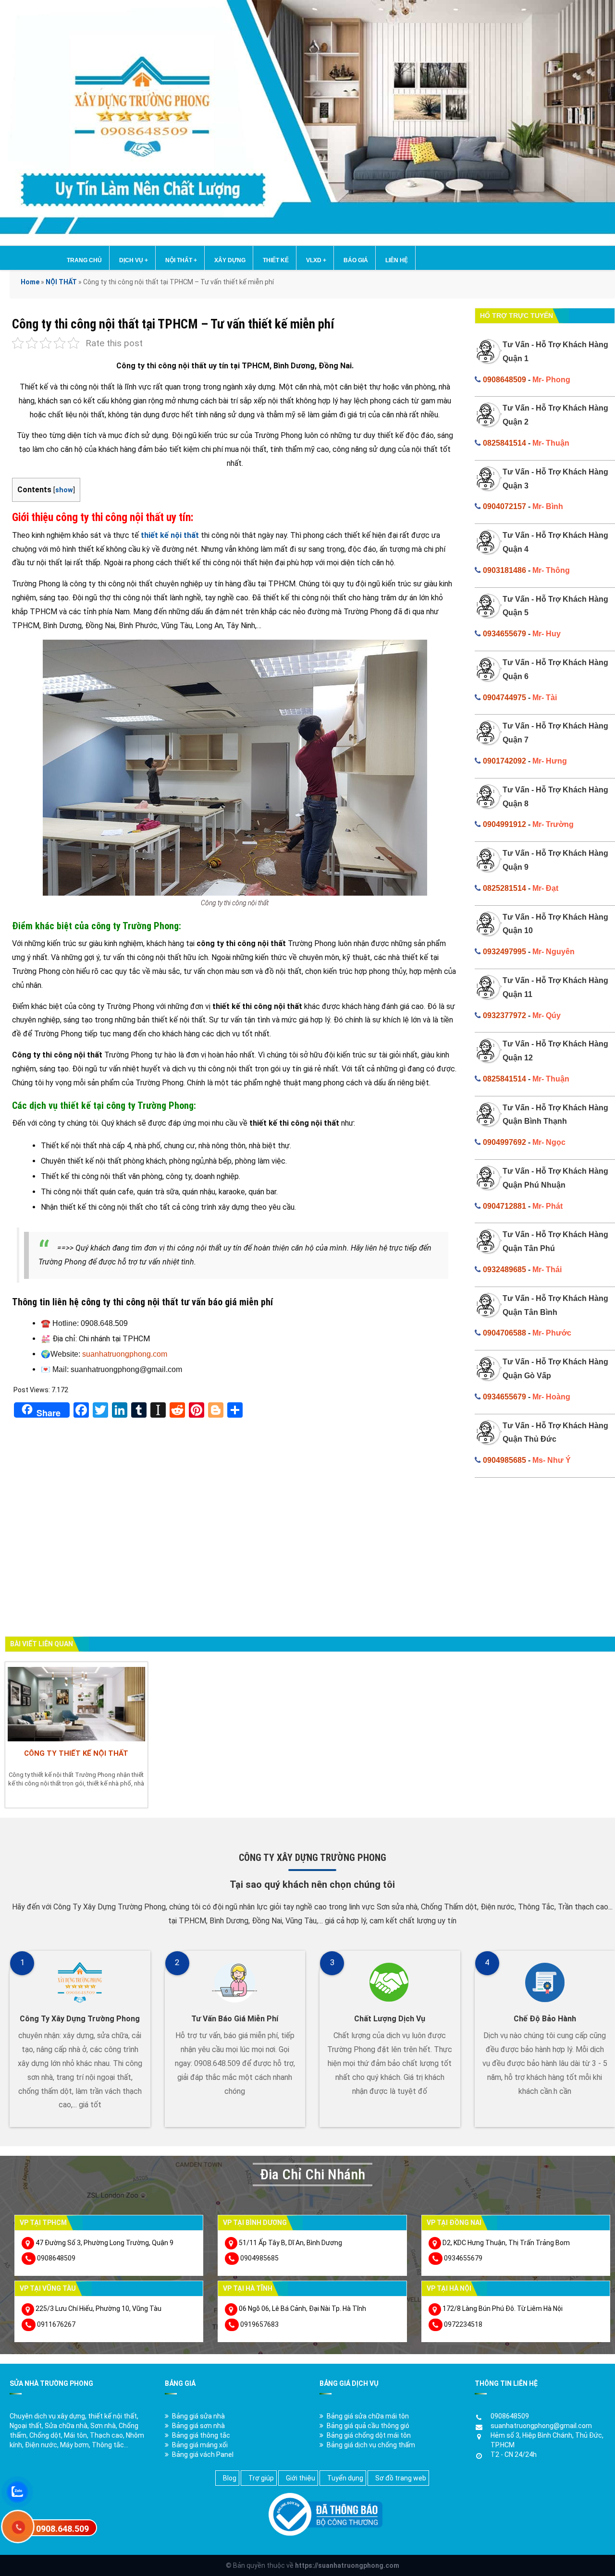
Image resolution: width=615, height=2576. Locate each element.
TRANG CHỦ (84, 260)
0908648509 (504, 380)
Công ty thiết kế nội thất (76, 1753)
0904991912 (504, 824)
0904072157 (504, 506)
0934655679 (504, 634)
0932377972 (504, 1015)
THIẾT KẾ (276, 260)
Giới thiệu (301, 2478)
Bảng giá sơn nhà (198, 2426)
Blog (230, 2478)
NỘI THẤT (181, 260)
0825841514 (504, 443)
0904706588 (504, 1333)
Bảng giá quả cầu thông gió (368, 2426)
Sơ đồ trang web (401, 2478)
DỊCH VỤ (134, 260)
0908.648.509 (62, 2529)
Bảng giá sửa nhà (198, 2416)
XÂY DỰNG (230, 260)
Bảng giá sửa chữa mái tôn (368, 2416)
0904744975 (504, 698)
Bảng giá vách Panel (203, 2454)
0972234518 (463, 2324)
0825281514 (504, 888)
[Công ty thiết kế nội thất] (76, 1703)
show (64, 490)
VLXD (316, 260)
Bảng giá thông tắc (201, 2435)
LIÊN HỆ (397, 260)
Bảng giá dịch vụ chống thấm (371, 2445)
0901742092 (504, 761)
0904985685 (504, 1460)
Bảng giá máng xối (200, 2445)
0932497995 (504, 952)
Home (30, 282)
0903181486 (504, 570)
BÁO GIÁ (356, 260)
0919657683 (259, 2324)
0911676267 (56, 2324)
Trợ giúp (261, 2478)
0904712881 (504, 1206)
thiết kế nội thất (170, 535)
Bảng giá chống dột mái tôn (369, 2435)
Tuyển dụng (345, 2478)
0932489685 (504, 1270)
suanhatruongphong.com (125, 1354)
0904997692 (504, 1142)
